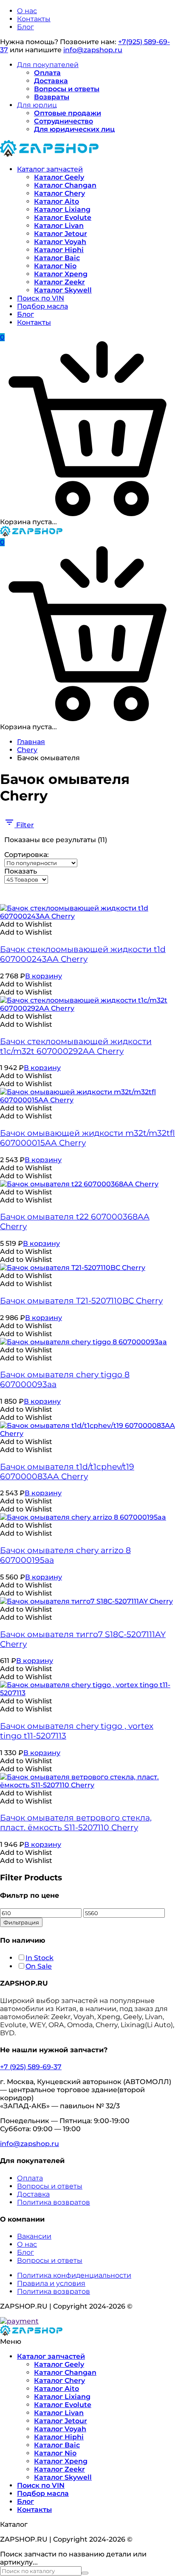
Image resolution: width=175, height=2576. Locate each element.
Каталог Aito (56, 201)
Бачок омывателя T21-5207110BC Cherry (81, 1301)
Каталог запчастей (50, 169)
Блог (25, 27)
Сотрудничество (64, 121)
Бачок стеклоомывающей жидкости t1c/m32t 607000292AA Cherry (76, 1046)
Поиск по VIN (41, 298)
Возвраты (52, 97)
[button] (26, 924)
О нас (27, 11)
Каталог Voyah (60, 242)
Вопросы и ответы (67, 89)
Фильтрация (21, 1922)
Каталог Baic (57, 258)
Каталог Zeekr (59, 282)
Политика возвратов (54, 2202)
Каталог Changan (65, 185)
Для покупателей (48, 65)
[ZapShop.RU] (49, 154)
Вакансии (34, 2236)
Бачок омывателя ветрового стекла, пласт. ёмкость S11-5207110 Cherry (76, 1823)
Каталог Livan (59, 226)
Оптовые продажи (68, 113)
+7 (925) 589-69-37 (31, 2067)
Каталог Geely (59, 177)
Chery (27, 750)
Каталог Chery (59, 193)
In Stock (40, 1958)
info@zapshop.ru (93, 50)
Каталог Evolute (63, 218)
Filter (24, 825)
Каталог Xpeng (61, 274)
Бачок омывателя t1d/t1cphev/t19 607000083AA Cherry (67, 1472)
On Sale (39, 1966)
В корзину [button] (44, 976)
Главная (31, 742)
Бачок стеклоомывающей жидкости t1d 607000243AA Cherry (83, 954)
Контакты (34, 19)
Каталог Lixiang (62, 209)
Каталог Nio (55, 266)
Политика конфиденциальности (74, 2275)
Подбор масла (42, 306)
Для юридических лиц (74, 129)
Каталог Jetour (61, 234)
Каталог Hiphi (59, 250)
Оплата (47, 73)
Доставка (51, 81)
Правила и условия (51, 2283)
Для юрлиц (37, 105)
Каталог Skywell (63, 290)
